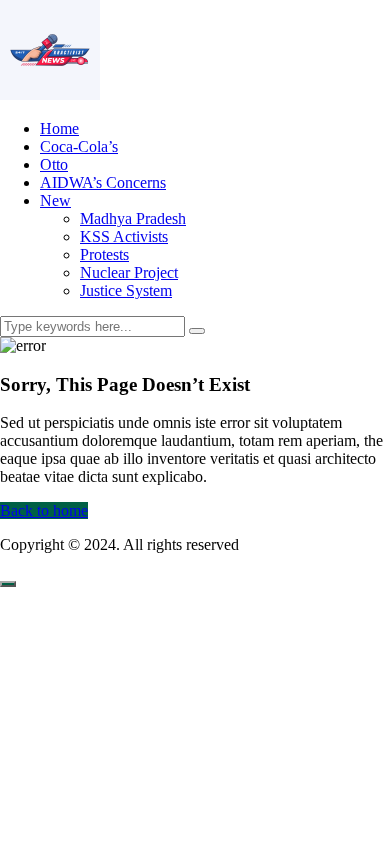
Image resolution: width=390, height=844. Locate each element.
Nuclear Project (129, 272)
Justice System (126, 290)
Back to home (44, 510)
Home (59, 128)
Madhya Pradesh (133, 218)
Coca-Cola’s (79, 146)
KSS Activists (124, 236)
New (55, 200)
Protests (104, 254)
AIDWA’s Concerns (103, 182)
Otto (54, 164)
